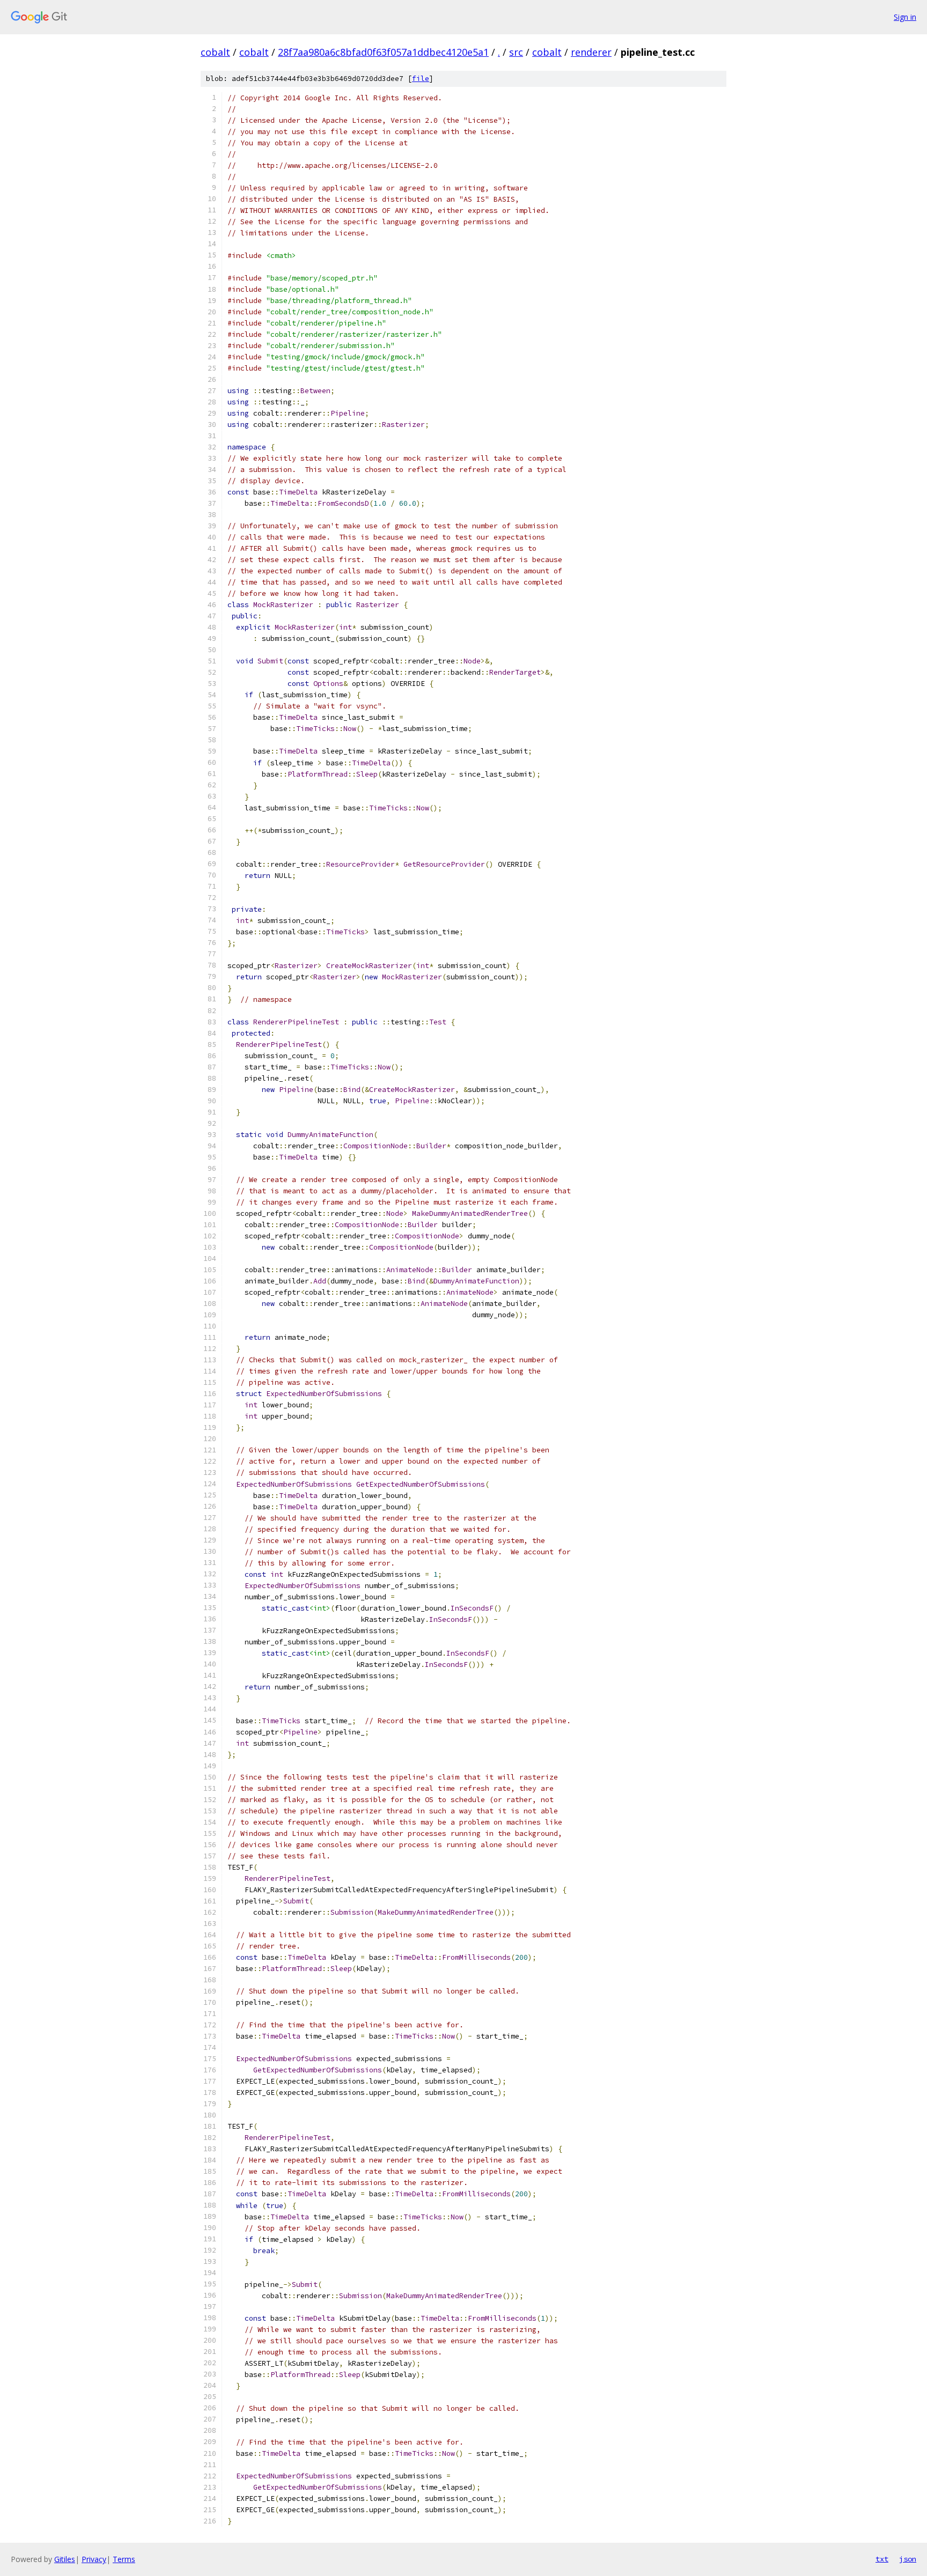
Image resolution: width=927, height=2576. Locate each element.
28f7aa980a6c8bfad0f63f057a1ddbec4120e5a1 (383, 52)
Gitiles (65, 2559)
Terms (124, 2559)
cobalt (215, 52)
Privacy (94, 2559)
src (516, 52)
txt (882, 2559)
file (421, 79)
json (908, 2559)
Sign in (905, 17)
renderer (591, 52)
